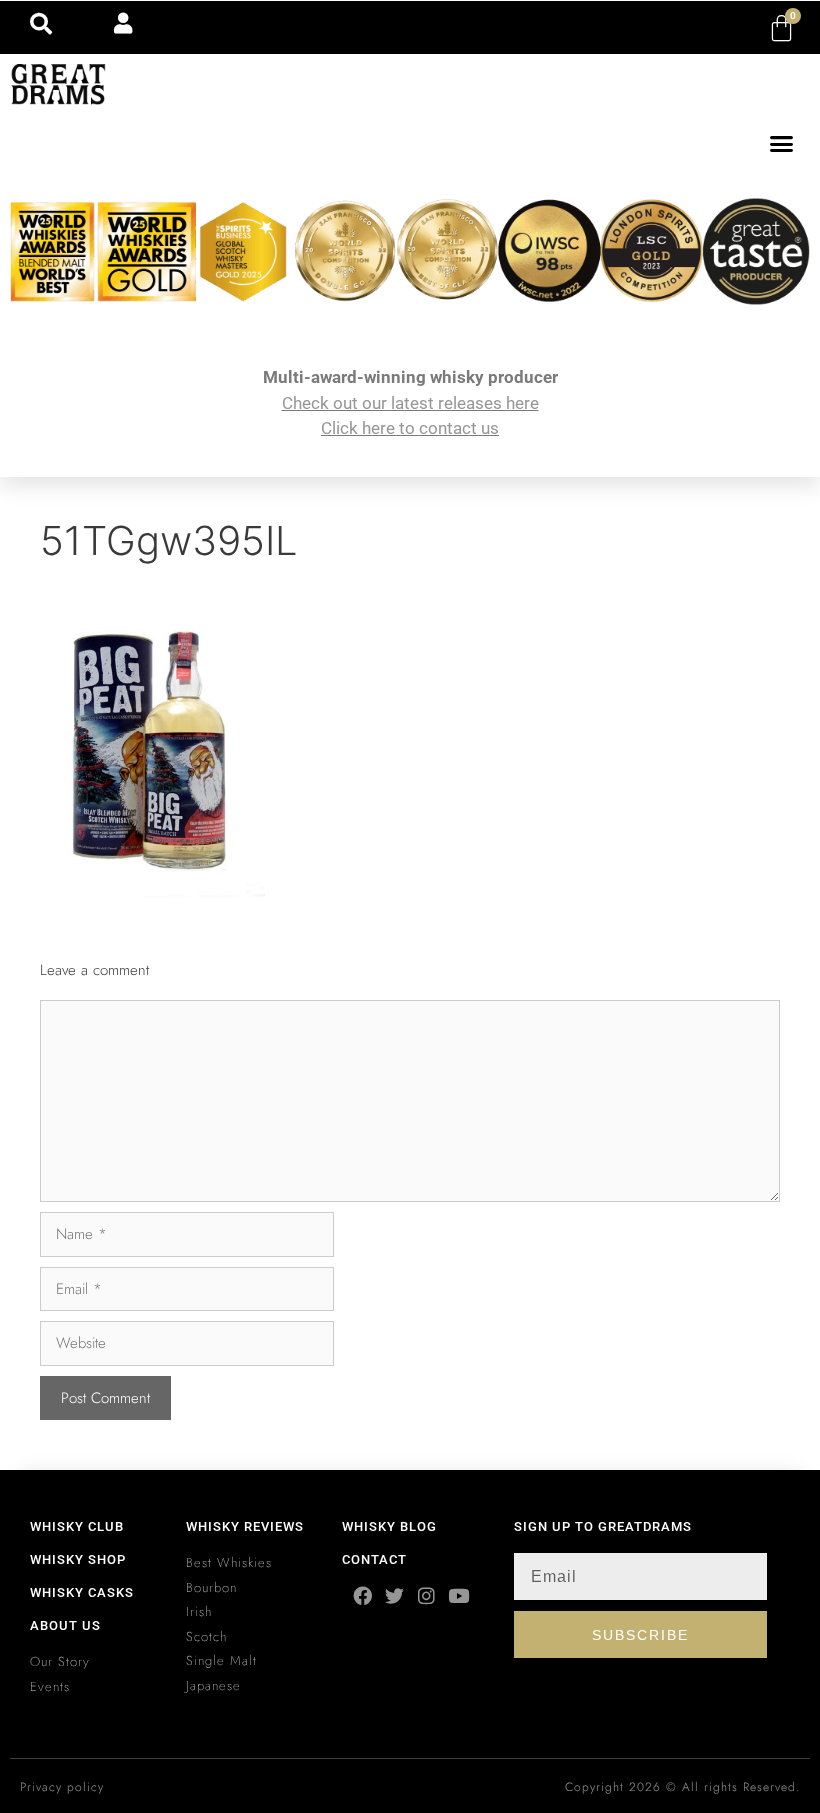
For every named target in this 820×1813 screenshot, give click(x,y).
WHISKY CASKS (82, 1592)
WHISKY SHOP (78, 1559)
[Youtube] (458, 1595)
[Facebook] (362, 1595)
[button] (782, 144)
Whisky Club (77, 1526)
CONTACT (374, 1559)
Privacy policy (62, 1787)
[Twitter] (394, 1595)
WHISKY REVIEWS (245, 1526)
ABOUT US (65, 1625)
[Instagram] (426, 1595)
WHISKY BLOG (389, 1526)
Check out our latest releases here (410, 403)
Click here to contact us (410, 428)
